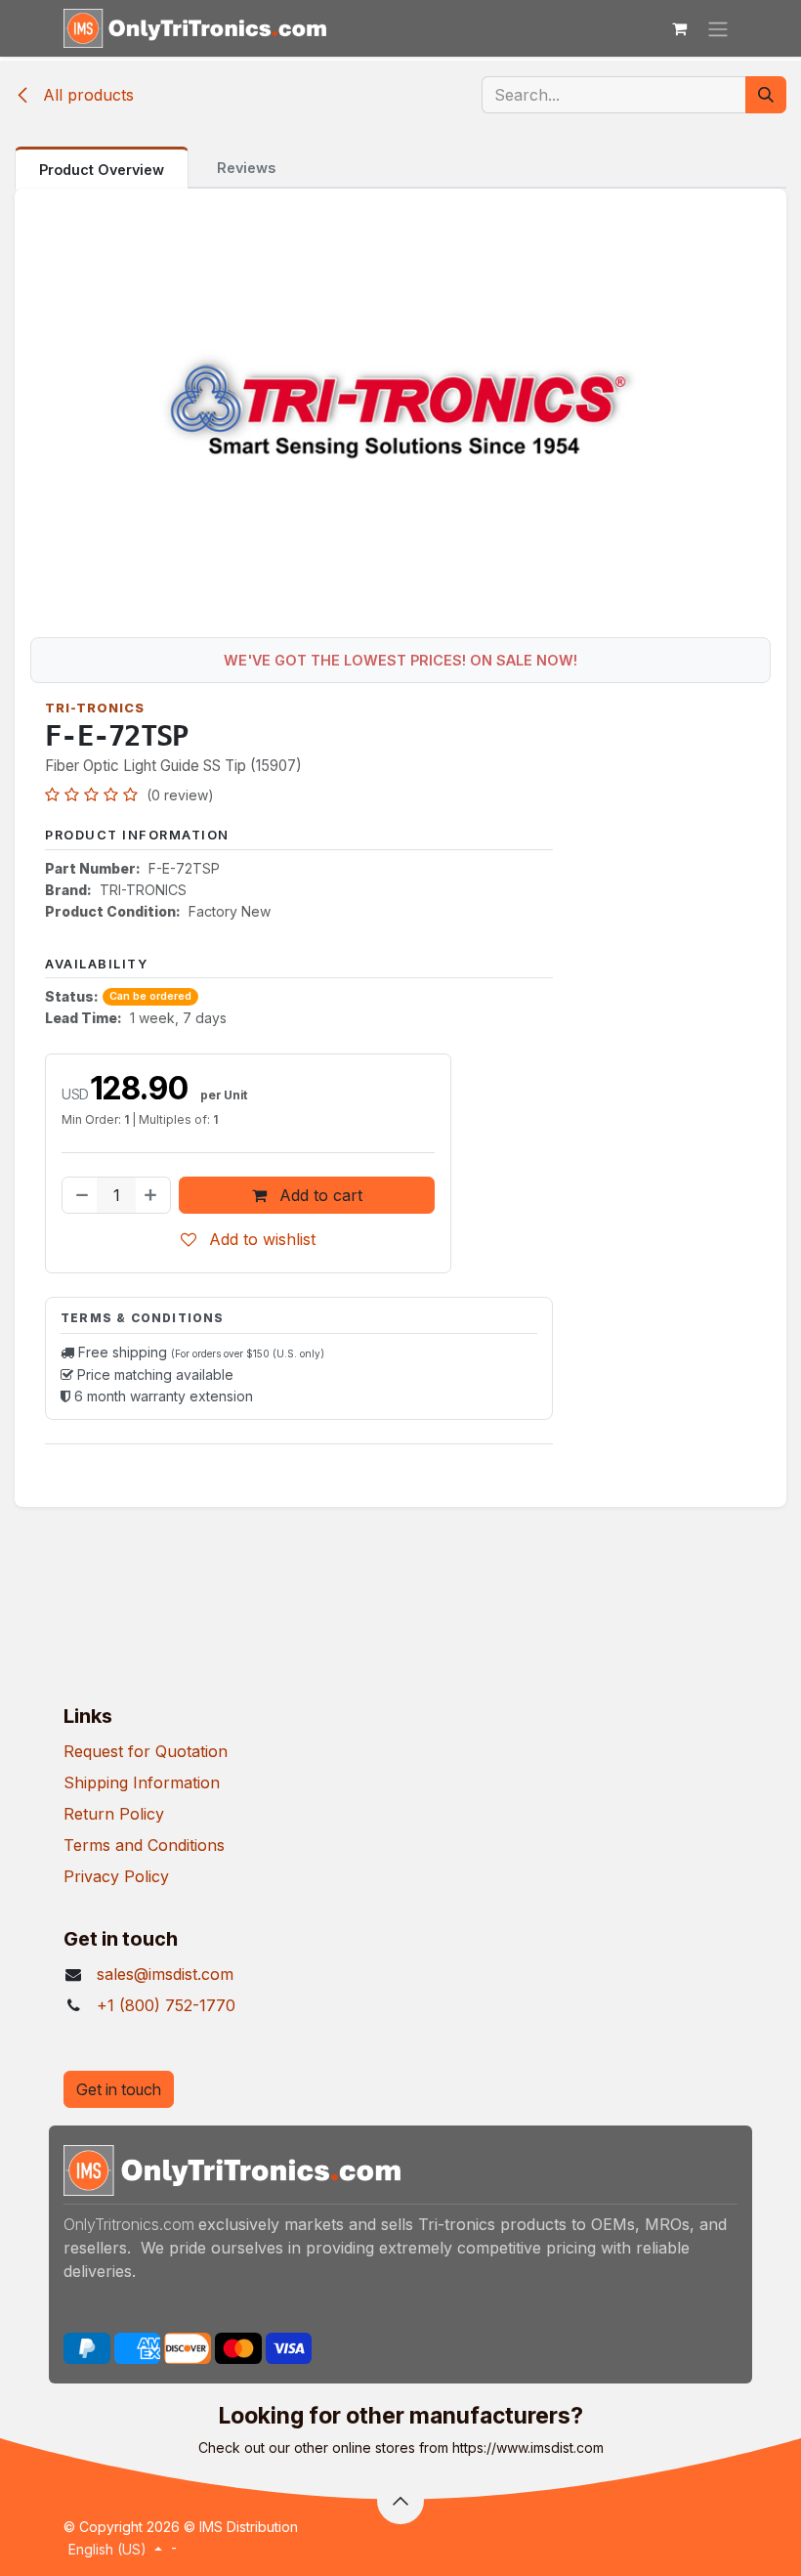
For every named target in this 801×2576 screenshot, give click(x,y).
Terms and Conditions (144, 1845)
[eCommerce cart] (679, 28)
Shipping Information (142, 1782)
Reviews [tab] (246, 168)
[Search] (766, 95)
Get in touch (119, 2089)
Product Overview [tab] (102, 170)
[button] (400, 2501)
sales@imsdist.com (165, 1974)
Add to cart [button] (318, 1195)
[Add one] (152, 1195)
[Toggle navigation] (718, 28)
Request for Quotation (146, 1751)
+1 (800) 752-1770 (166, 2005)
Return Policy (114, 1814)
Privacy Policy (116, 1876)
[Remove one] (80, 1195)
